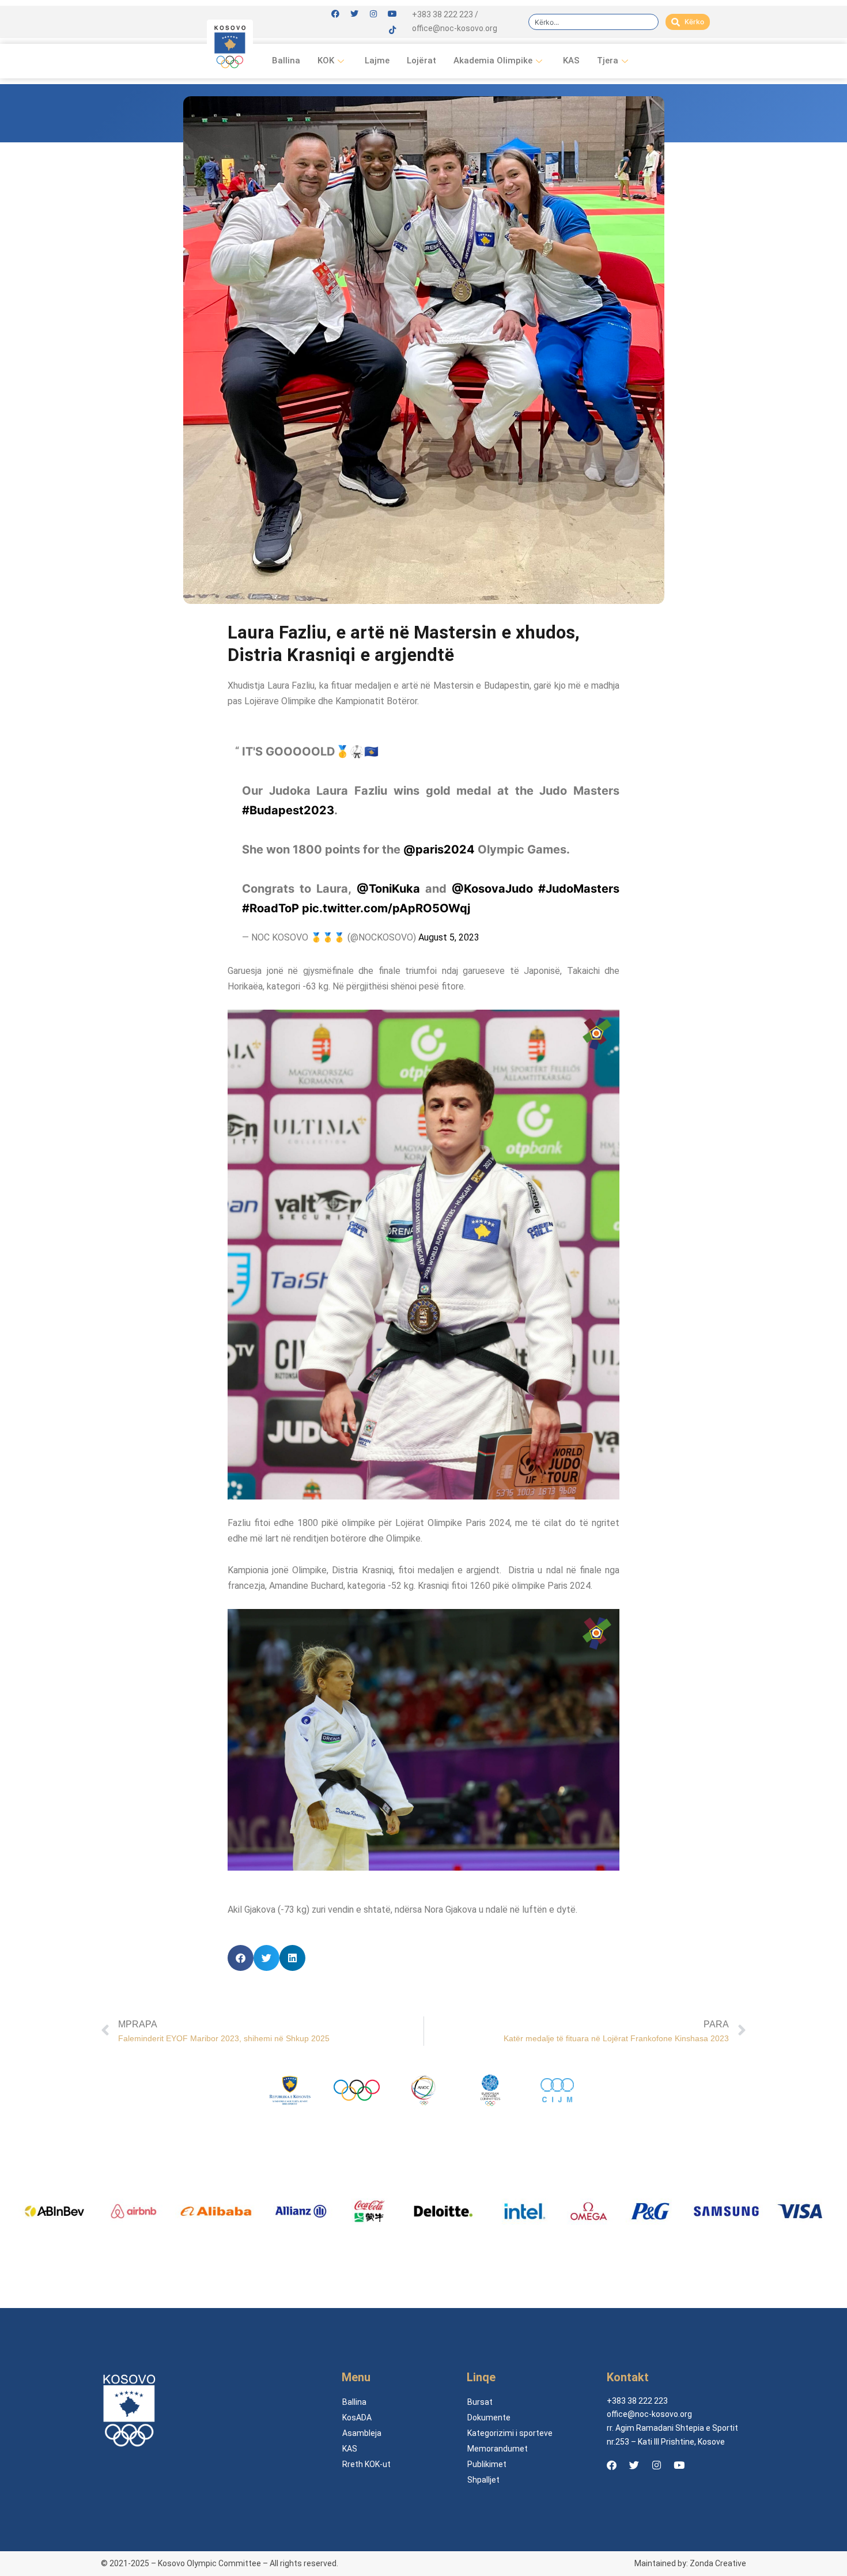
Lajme (377, 61)
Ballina (286, 61)
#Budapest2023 (288, 810)
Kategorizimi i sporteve (510, 2433)
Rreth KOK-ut (366, 2464)
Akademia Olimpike (493, 61)
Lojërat (421, 61)
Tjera (608, 61)
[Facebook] (335, 14)
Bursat (480, 2402)
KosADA (357, 2418)
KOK (326, 61)
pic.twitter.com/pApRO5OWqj (386, 908)
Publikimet (487, 2464)
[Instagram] (373, 14)
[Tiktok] (392, 30)
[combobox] (593, 22)
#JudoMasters (579, 889)
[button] (241, 1958)
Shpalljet (483, 2480)
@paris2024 (439, 849)
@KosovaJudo (492, 889)
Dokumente (489, 2418)
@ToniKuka (388, 889)
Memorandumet (498, 2449)
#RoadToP (271, 908)
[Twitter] (354, 14)
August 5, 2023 (449, 937)
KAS (571, 61)
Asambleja (362, 2433)
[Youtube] (392, 14)
